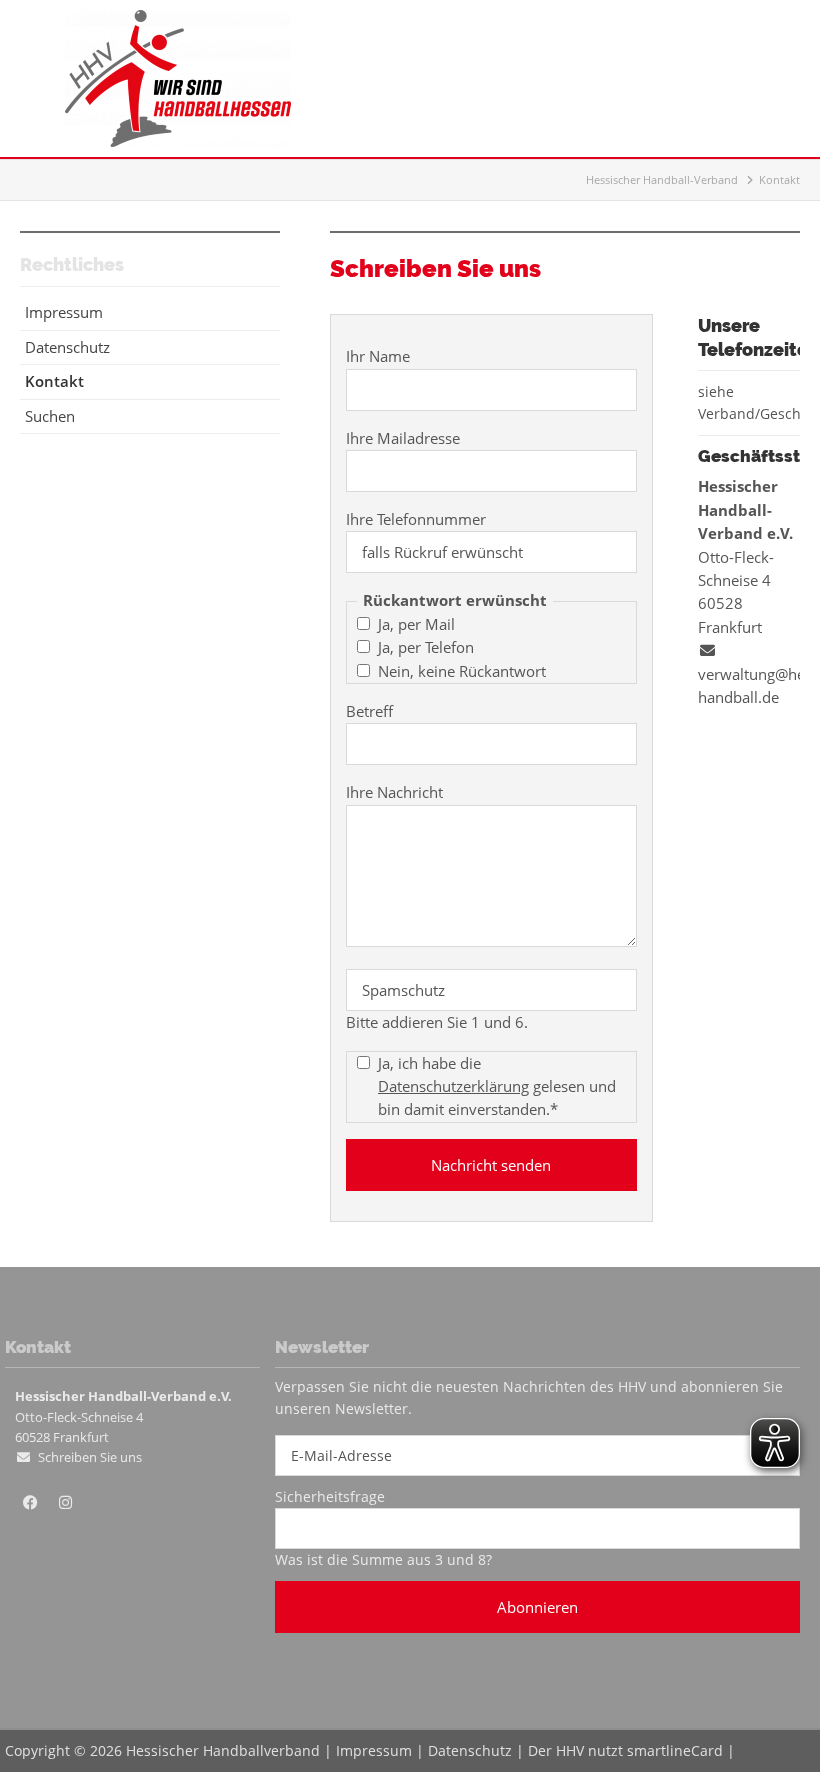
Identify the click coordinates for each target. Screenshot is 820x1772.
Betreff (369, 711)
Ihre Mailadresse (403, 438)
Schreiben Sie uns (90, 1457)
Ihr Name (378, 356)
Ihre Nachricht (394, 792)
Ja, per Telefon (426, 647)
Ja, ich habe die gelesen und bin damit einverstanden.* (497, 1086)
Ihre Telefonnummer (416, 519)
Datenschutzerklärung (453, 1086)
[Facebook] (30, 1503)
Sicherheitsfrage (330, 1496)
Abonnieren (537, 1607)
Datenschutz (470, 1750)
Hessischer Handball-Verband (662, 179)
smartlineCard (675, 1750)
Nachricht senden (491, 1165)
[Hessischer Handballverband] (178, 141)
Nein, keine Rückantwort (462, 671)
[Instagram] (65, 1503)
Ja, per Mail (416, 624)
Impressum (374, 1750)
